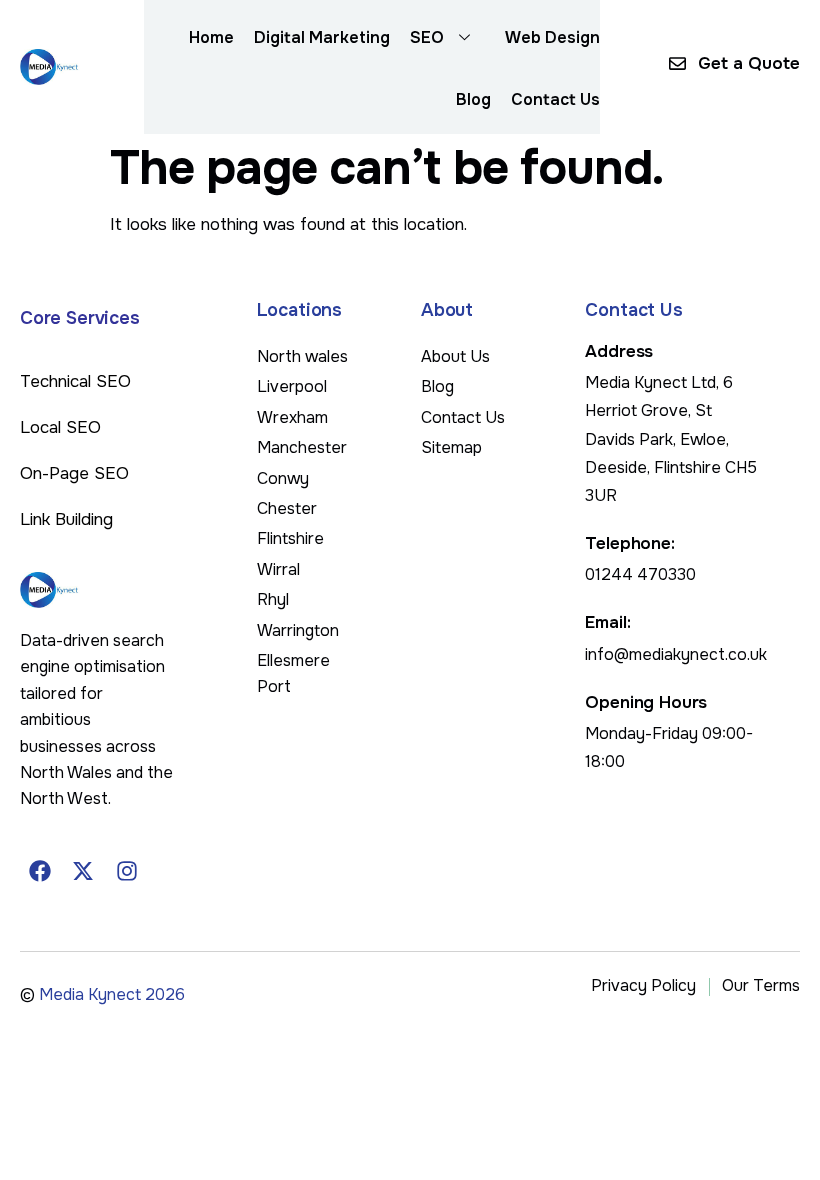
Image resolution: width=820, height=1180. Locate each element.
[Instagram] (127, 871)
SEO (427, 37)
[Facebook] (40, 871)
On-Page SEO (74, 473)
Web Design (552, 37)
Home (211, 37)
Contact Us (555, 99)
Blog (473, 99)
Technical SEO (75, 381)
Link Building (66, 519)
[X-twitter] (84, 871)
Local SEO (60, 427)
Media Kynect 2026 (112, 994)
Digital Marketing (322, 37)
